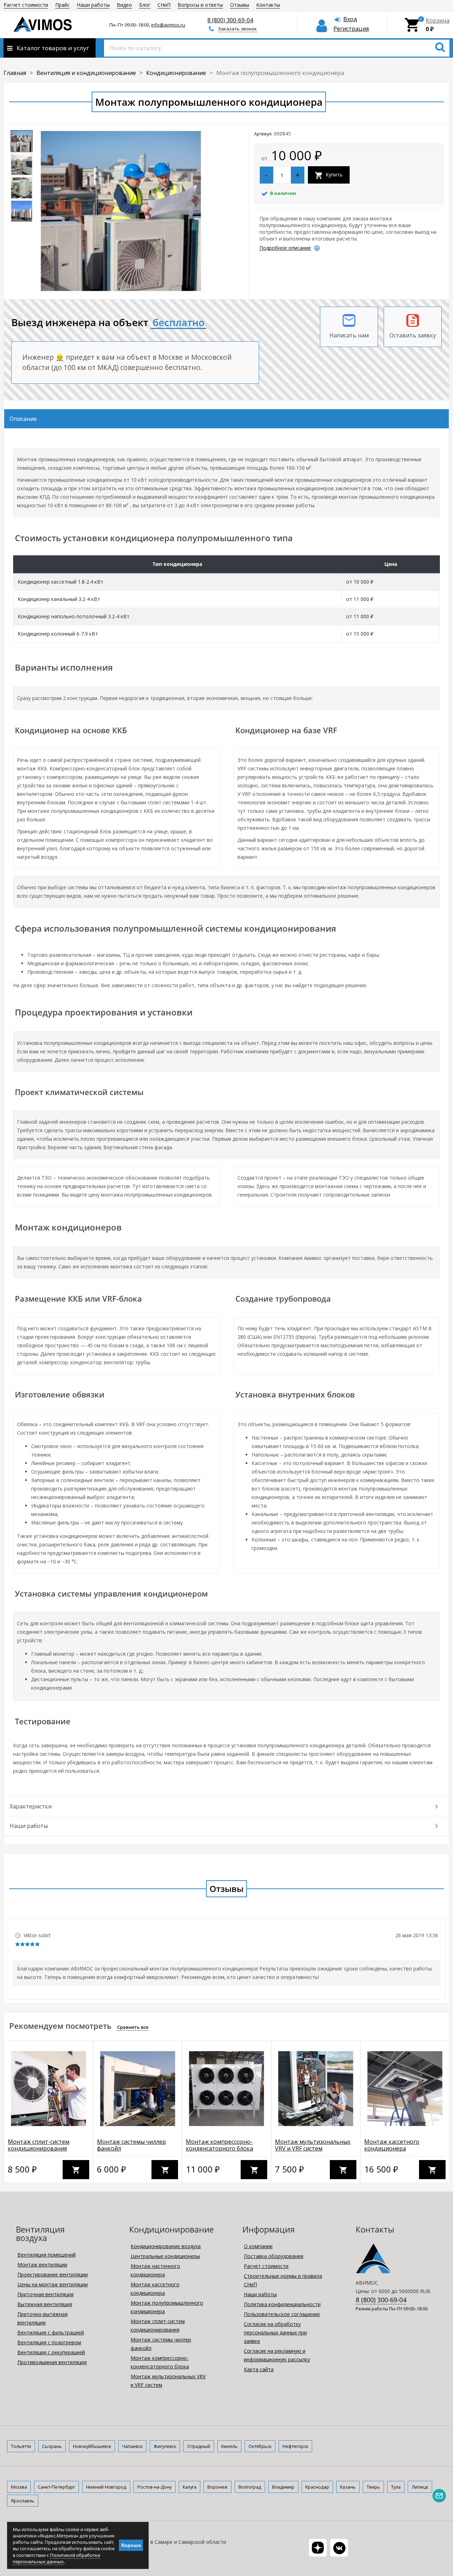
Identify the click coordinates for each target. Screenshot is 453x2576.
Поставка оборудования (274, 2256)
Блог (145, 5)
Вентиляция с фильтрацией (51, 2332)
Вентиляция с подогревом (49, 2342)
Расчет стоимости (26, 5)
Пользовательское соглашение (282, 2314)
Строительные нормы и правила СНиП (283, 2280)
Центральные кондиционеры (165, 2256)
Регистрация (351, 29)
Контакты (268, 5)
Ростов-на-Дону (154, 2487)
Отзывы (240, 5)
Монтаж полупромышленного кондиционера (167, 2307)
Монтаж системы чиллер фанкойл (131, 2145)
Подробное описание (285, 248)
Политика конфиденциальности (282, 2304)
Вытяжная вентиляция (45, 2304)
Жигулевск (165, 2446)
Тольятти (21, 2446)
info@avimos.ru (168, 25)
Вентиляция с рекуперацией (51, 2352)
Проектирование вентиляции (53, 2274)
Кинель (229, 2446)
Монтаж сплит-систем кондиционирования (39, 2145)
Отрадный (199, 2446)
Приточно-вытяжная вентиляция (42, 2318)
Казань (348, 2487)
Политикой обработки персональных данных (56, 2558)
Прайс (62, 5)
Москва (19, 2487)
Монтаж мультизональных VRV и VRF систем (313, 2145)
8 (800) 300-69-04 (230, 20)
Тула (396, 2487)
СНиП (164, 5)
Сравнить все (133, 2027)
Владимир (283, 2487)
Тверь (373, 2487)
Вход (350, 19)
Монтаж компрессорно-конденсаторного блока (219, 2145)
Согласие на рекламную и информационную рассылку (277, 2355)
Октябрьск (260, 2446)
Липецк (420, 2487)
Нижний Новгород (106, 2487)
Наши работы (93, 5)
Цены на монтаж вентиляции (53, 2284)
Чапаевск (132, 2446)
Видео (124, 5)
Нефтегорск (295, 2446)
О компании (258, 2246)
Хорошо (131, 2545)
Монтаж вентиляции (42, 2265)
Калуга (190, 2487)
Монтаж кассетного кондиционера (392, 2145)
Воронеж (217, 2487)
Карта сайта (259, 2369)
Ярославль (23, 2501)
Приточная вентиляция (45, 2294)
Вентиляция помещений (47, 2255)
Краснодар (317, 2487)
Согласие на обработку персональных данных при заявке (275, 2332)
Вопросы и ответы (200, 5)
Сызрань (52, 2446)
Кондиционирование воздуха (166, 2246)
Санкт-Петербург (56, 2487)
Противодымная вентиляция (52, 2362)
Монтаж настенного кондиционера (155, 2270)
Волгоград (250, 2487)
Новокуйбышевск (92, 2446)
